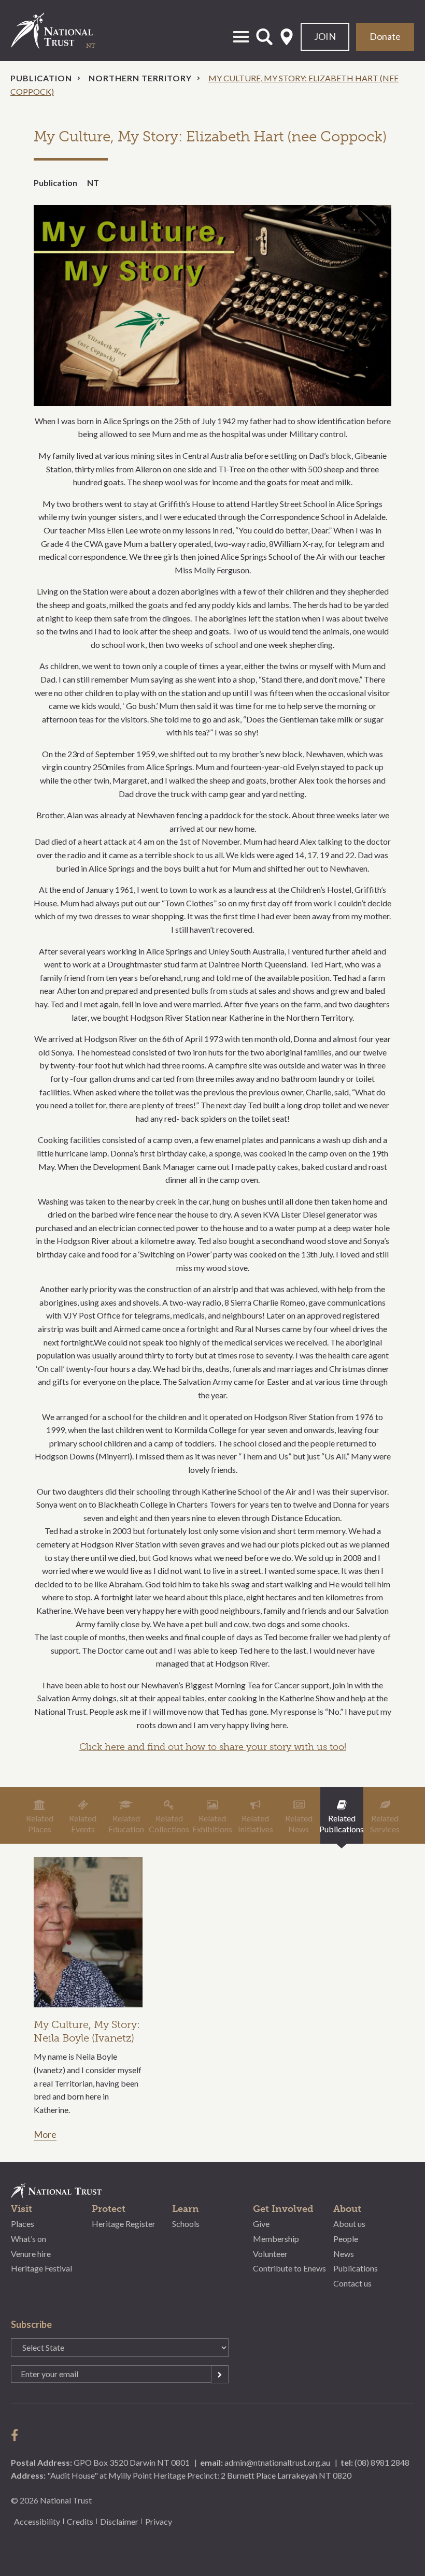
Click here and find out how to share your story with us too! (213, 1747)
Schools (186, 2224)
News (344, 2254)
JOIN (325, 36)
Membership (276, 2239)
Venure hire (31, 2254)
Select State (287, 37)
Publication (41, 78)
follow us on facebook (17, 2435)
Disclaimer (119, 2521)
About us (349, 2224)
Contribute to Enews (289, 2268)
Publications (356, 2268)
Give (261, 2224)
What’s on (29, 2239)
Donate (385, 36)
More (45, 2135)
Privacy (159, 2521)
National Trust (63, 31)
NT (93, 183)
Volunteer (270, 2254)
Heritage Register (124, 2224)
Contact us (352, 2283)
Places (23, 2224)
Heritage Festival (41, 2268)
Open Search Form (264, 37)
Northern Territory (140, 78)
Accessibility (37, 2521)
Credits (80, 2521)
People (346, 2239)
